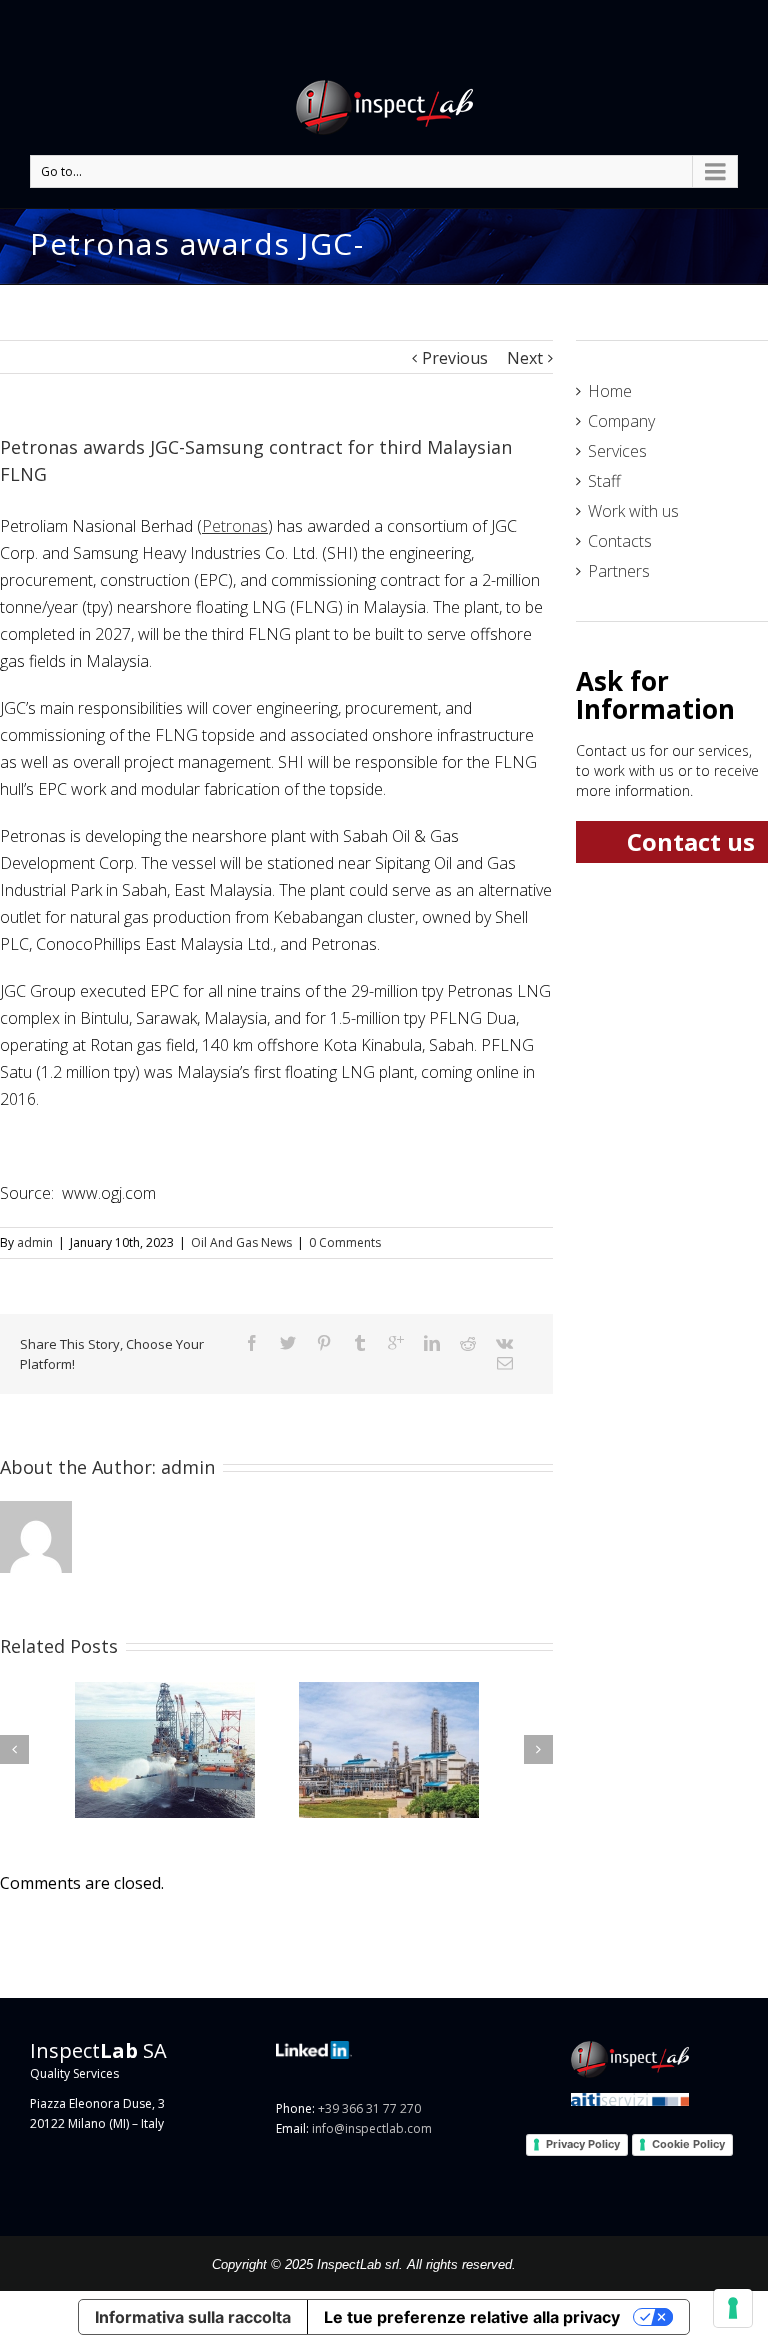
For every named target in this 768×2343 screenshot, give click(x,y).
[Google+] (396, 1343)
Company (621, 421)
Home (610, 391)
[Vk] (504, 1343)
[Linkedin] (432, 1343)
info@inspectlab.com (372, 2128)
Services (617, 451)
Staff (604, 481)
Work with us (633, 511)
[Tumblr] (360, 1343)
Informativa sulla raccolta (193, 2317)
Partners (619, 571)
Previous (455, 358)
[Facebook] (252, 1343)
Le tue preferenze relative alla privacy (472, 2317)
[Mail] (505, 1363)
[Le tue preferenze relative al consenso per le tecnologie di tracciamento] (733, 2308)
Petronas (235, 526)
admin (35, 1242)
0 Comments (345, 1242)
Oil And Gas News (241, 1242)
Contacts (620, 541)
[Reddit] (468, 1343)
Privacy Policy (583, 2144)
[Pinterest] (324, 1343)
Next (525, 358)
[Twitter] (288, 1343)
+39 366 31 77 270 (369, 2108)
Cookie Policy (688, 2144)
